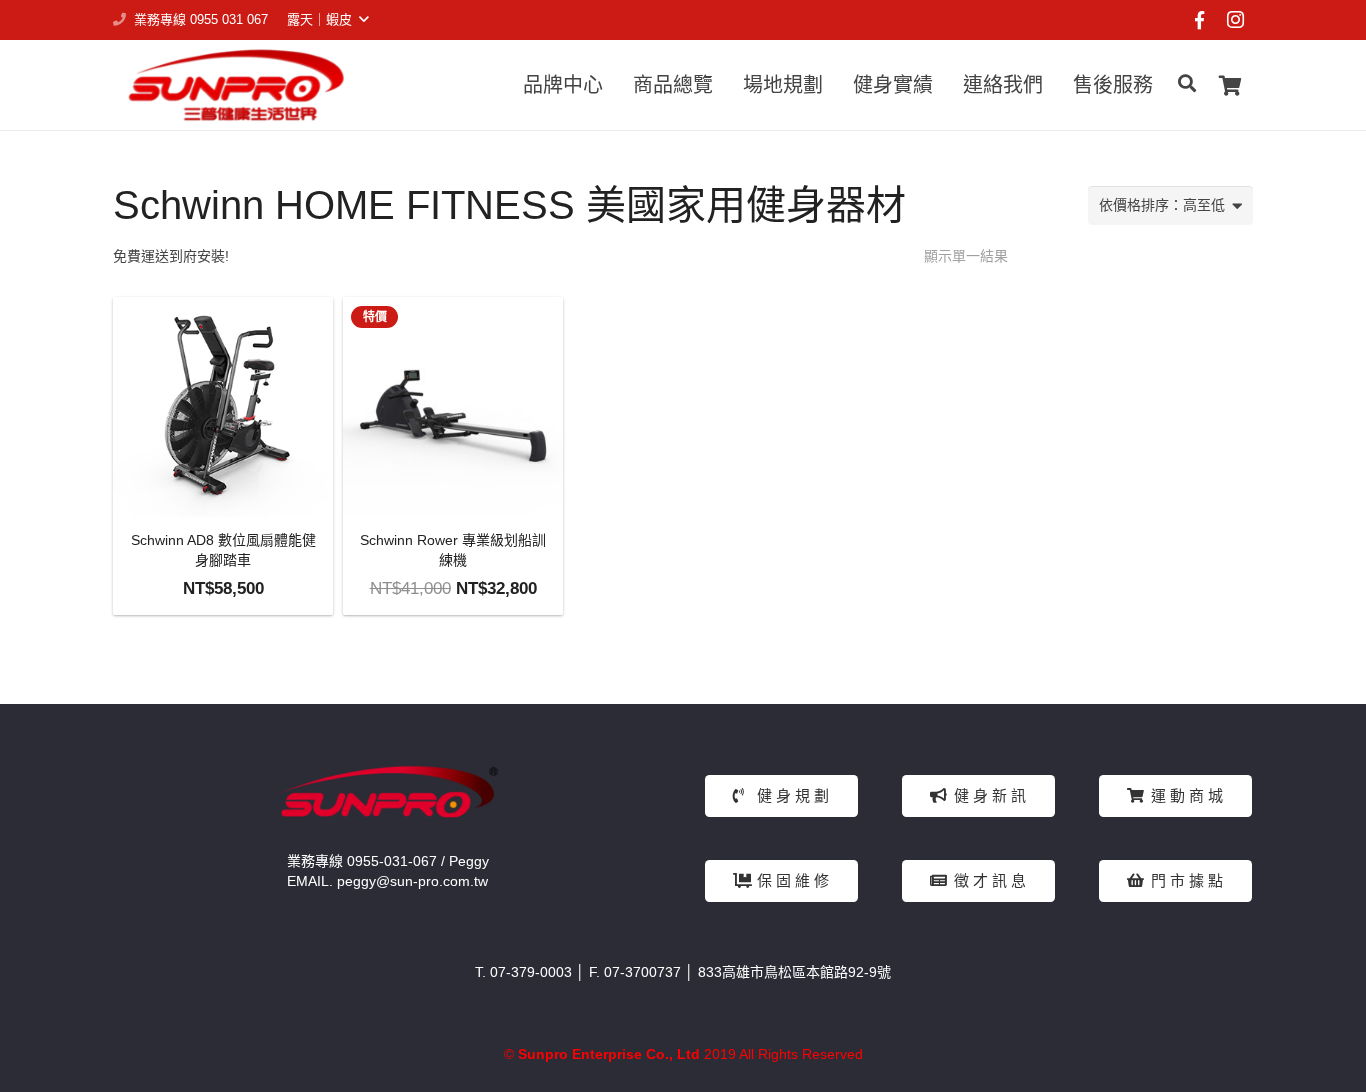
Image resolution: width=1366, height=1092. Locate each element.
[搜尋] (1187, 84)
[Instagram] (1235, 20)
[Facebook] (1199, 20)
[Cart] (1230, 85)
